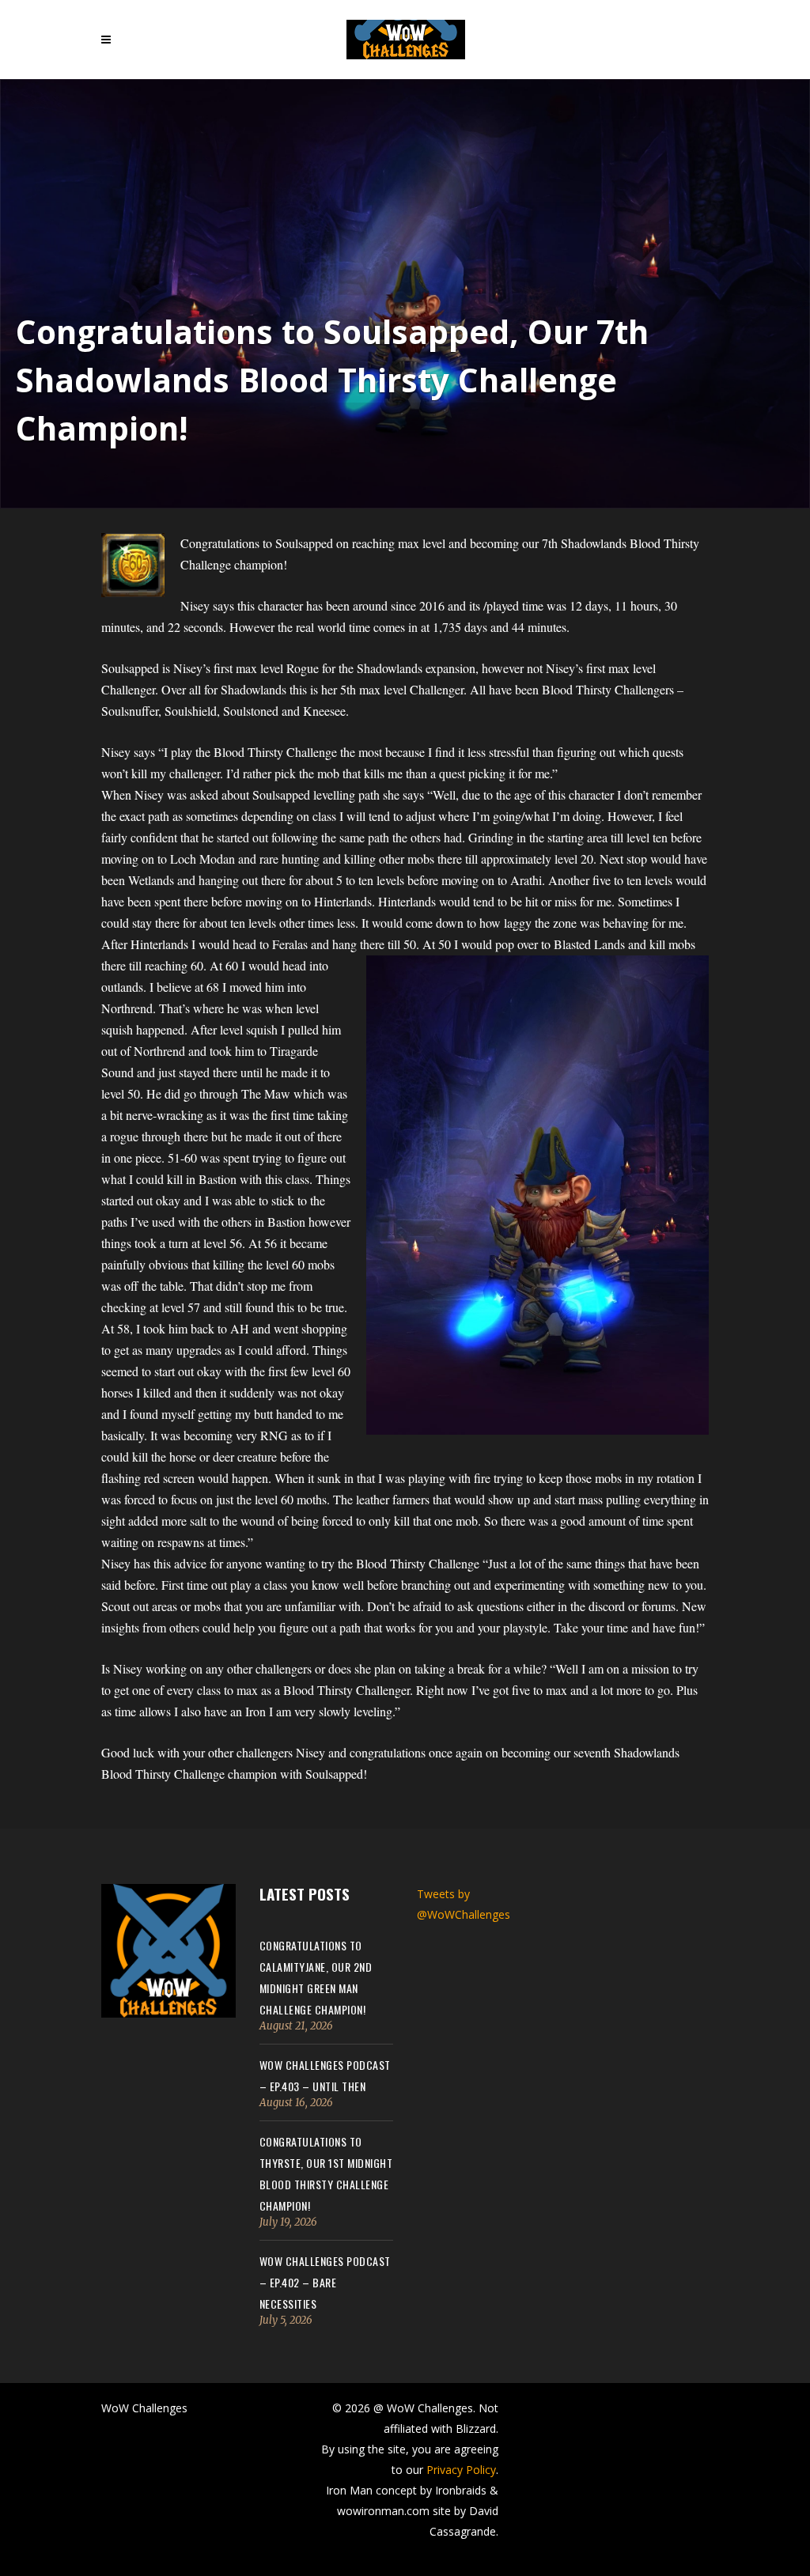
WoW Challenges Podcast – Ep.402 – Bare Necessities (325, 2282)
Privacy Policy (461, 2470)
